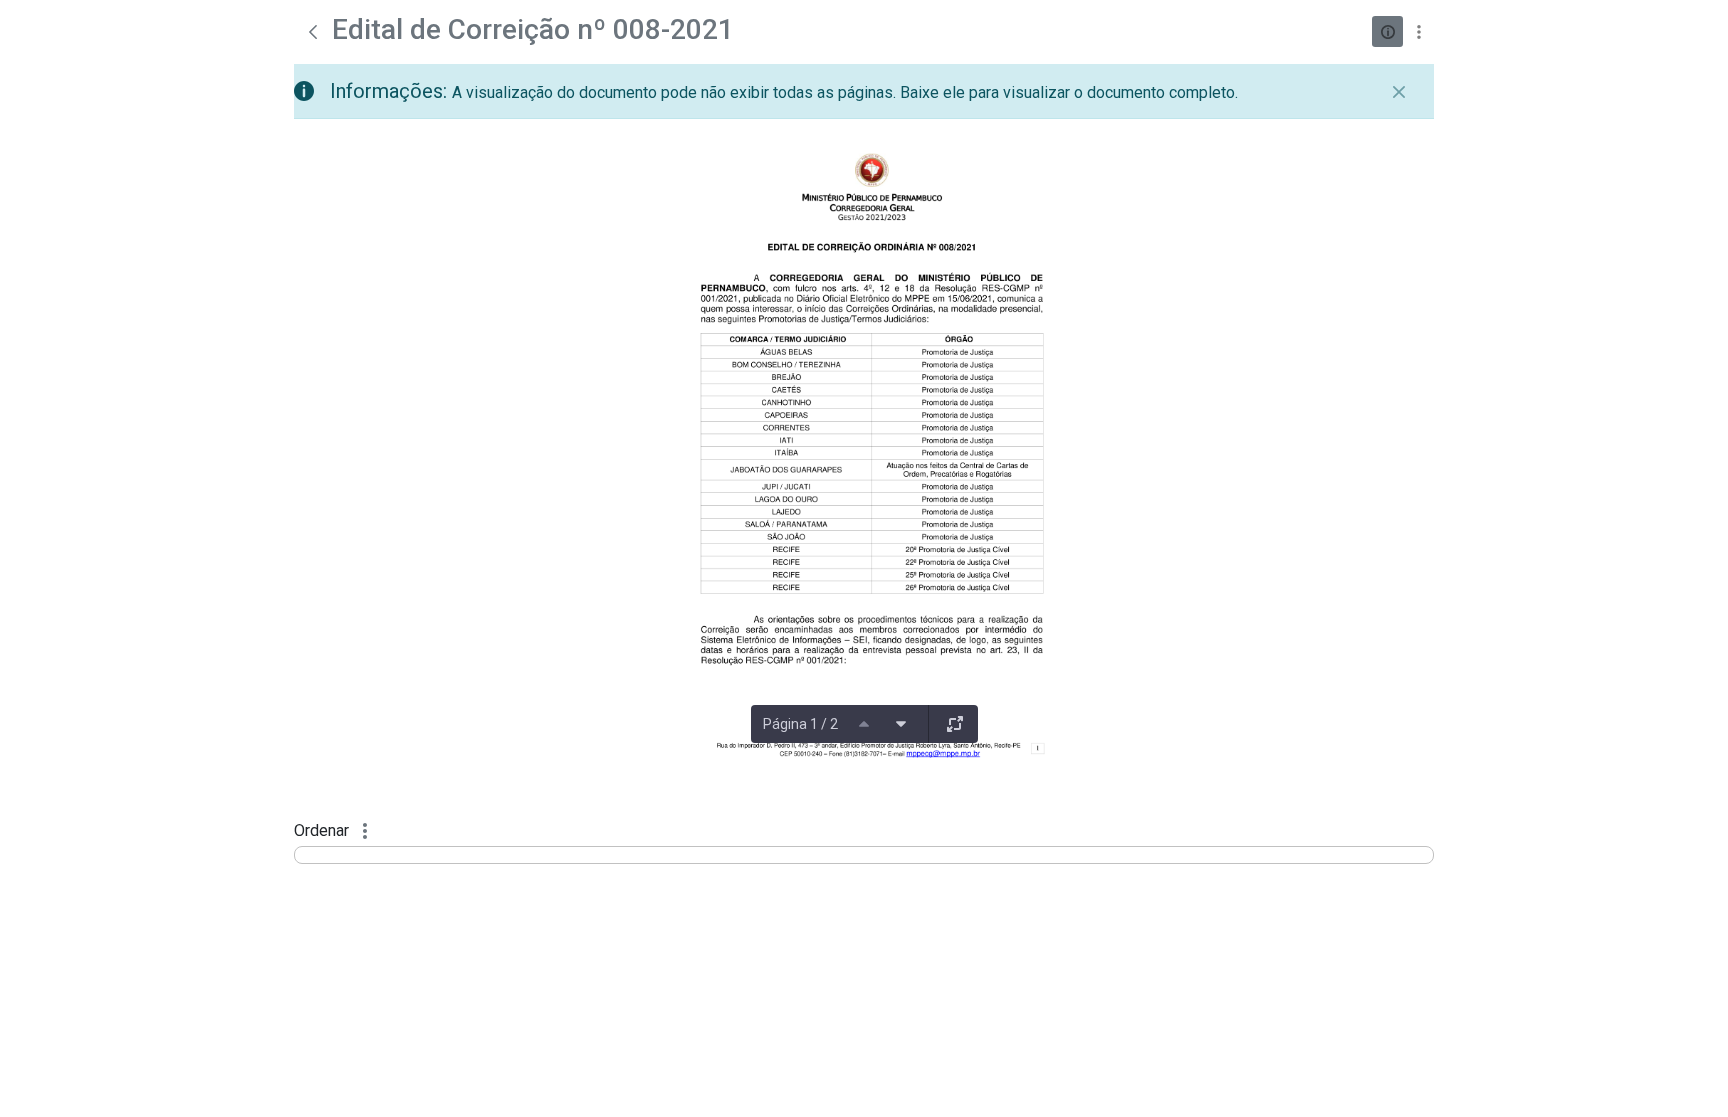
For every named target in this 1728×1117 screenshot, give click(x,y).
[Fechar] (1399, 92)
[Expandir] (955, 724)
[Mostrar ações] (1418, 31)
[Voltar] (313, 32)
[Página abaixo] (901, 724)
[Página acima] (864, 724)
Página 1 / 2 (800, 724)
